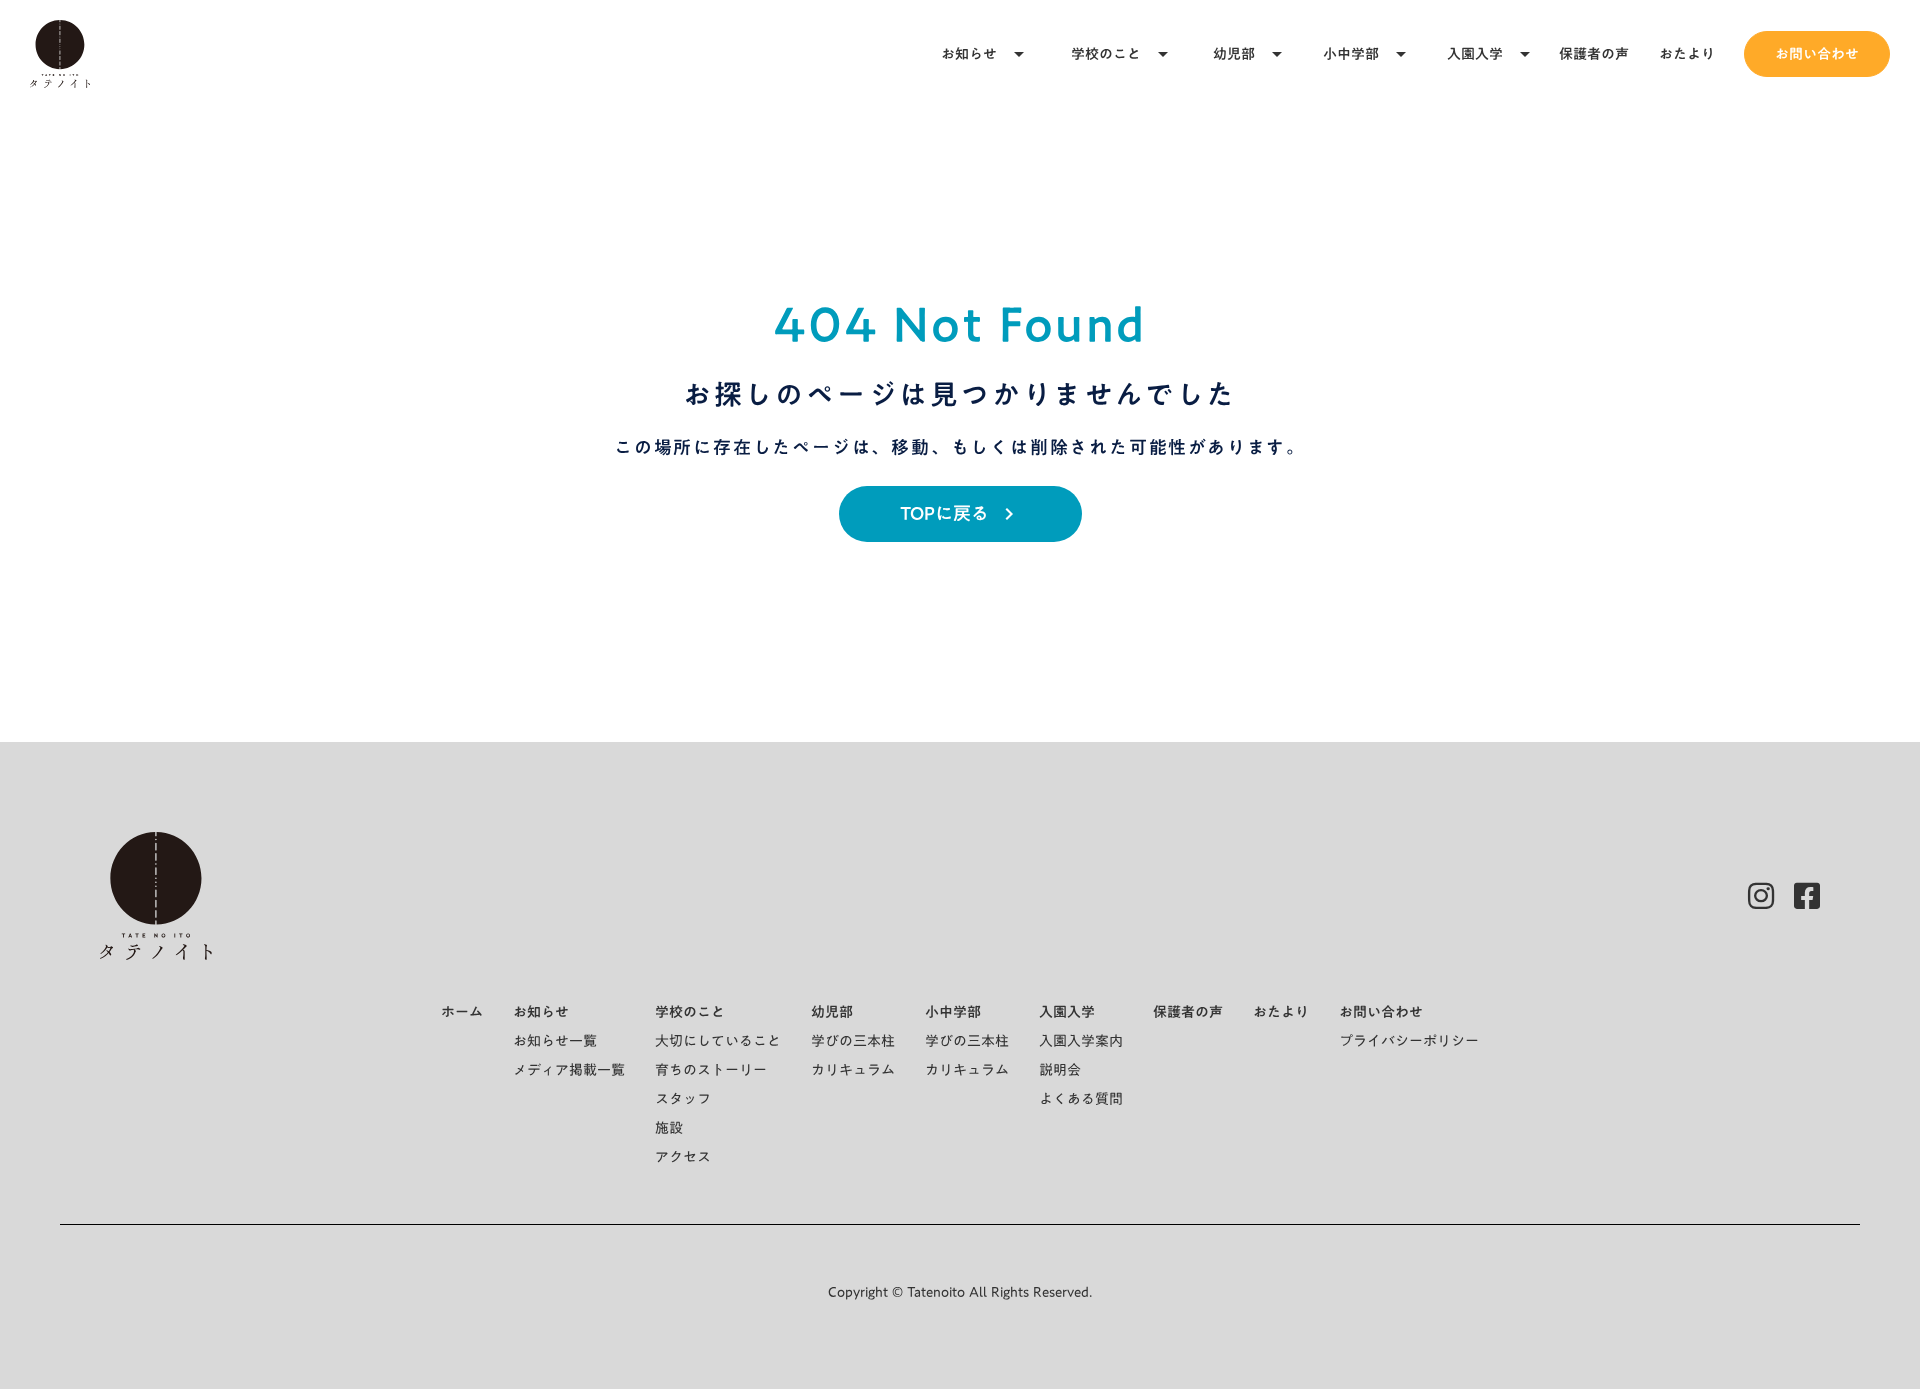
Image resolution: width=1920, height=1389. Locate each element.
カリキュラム (853, 1070)
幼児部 (1234, 54)
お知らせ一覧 (555, 1041)
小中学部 (1351, 54)
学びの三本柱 (853, 1041)
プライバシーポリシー (1409, 1041)
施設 (669, 1128)
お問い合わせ (1817, 54)
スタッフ (683, 1099)
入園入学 (1475, 54)
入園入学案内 (1081, 1041)
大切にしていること (718, 1041)
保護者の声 (1594, 54)
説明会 (1060, 1070)
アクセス (683, 1157)
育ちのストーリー (711, 1070)
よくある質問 (1081, 1099)
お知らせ (969, 54)
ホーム (462, 1012)
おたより (1687, 54)
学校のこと (1106, 54)
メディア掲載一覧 (569, 1070)
